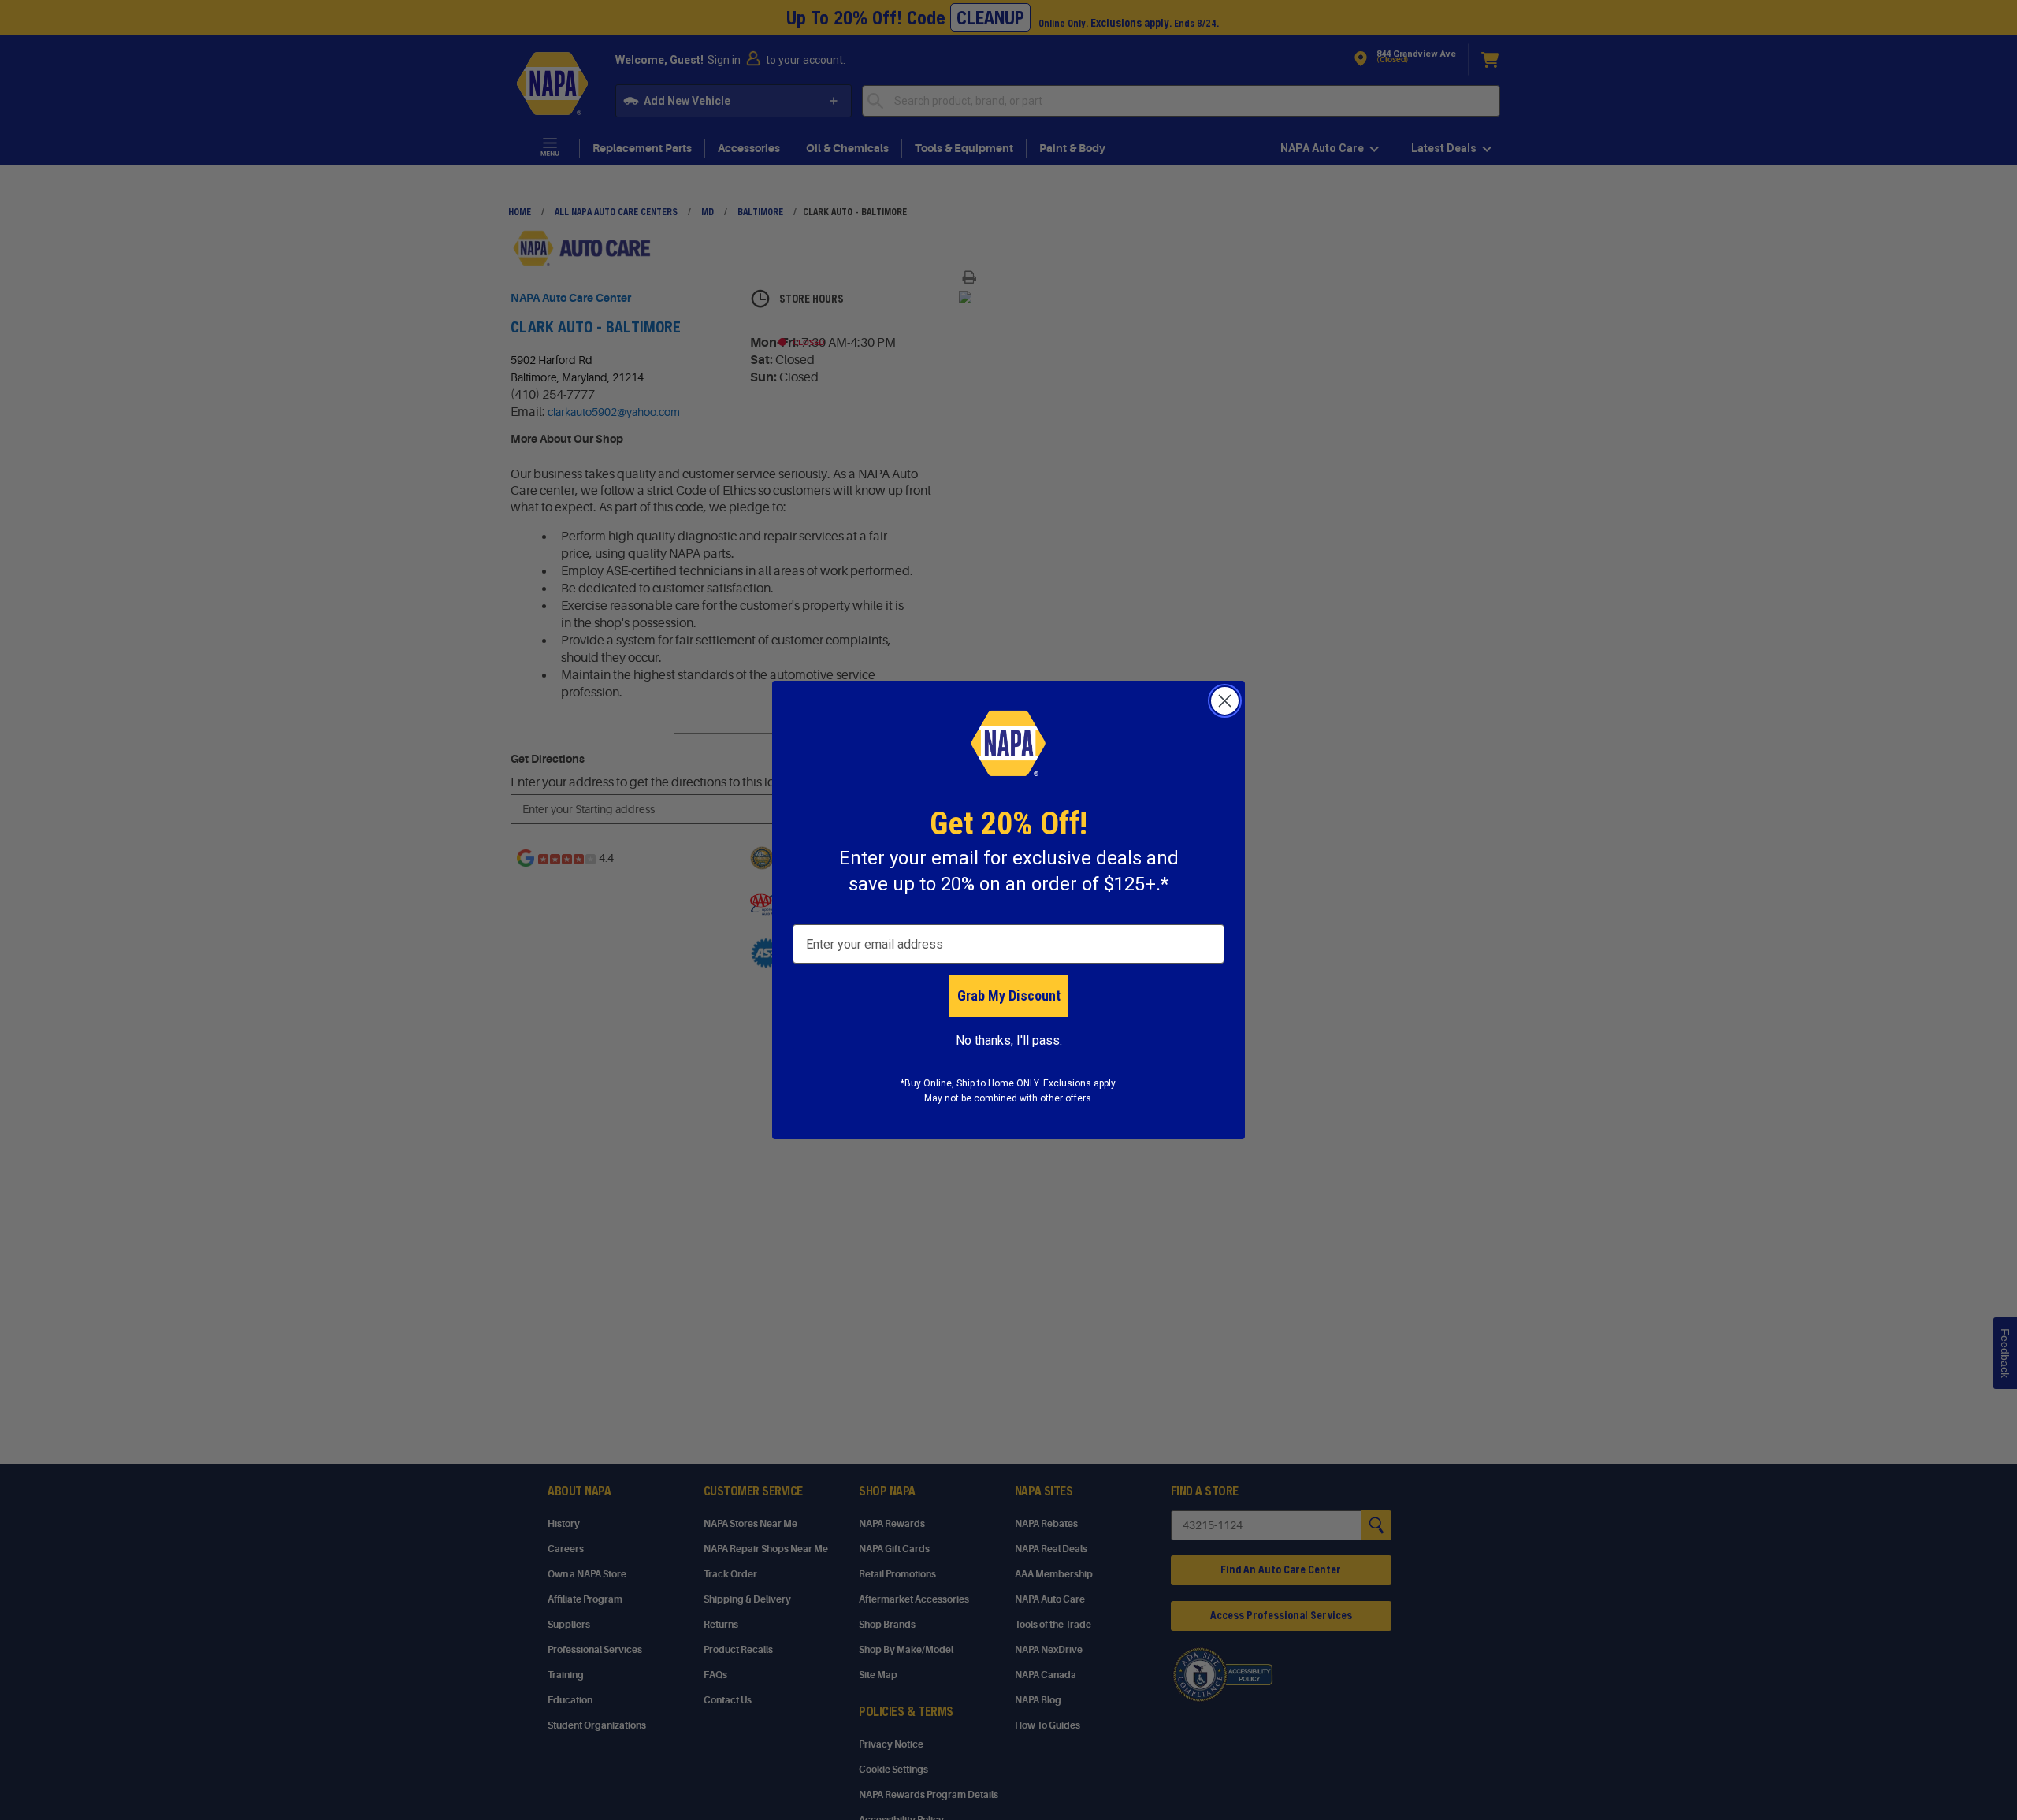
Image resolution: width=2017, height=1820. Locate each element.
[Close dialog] (1225, 701)
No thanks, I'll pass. (1009, 1040)
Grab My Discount (1009, 995)
